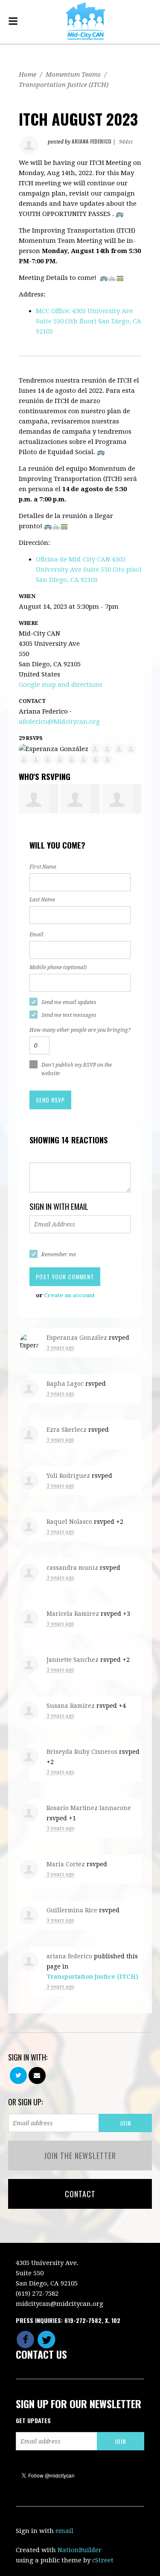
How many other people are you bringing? (80, 1030)
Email (36, 935)
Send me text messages (69, 1015)
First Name (43, 867)
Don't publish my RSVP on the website (77, 1069)
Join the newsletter (80, 2156)
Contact (80, 2194)
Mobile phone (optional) (58, 967)
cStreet (103, 2560)
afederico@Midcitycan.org (59, 722)
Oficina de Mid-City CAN (89, 570)
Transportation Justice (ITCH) (64, 85)
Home (28, 75)
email (64, 2531)
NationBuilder (80, 2550)
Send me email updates (69, 1002)
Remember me (59, 1255)
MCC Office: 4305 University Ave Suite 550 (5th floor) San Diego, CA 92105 (89, 321)
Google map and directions (61, 685)
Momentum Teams (73, 75)
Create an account (69, 1295)
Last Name (42, 900)
